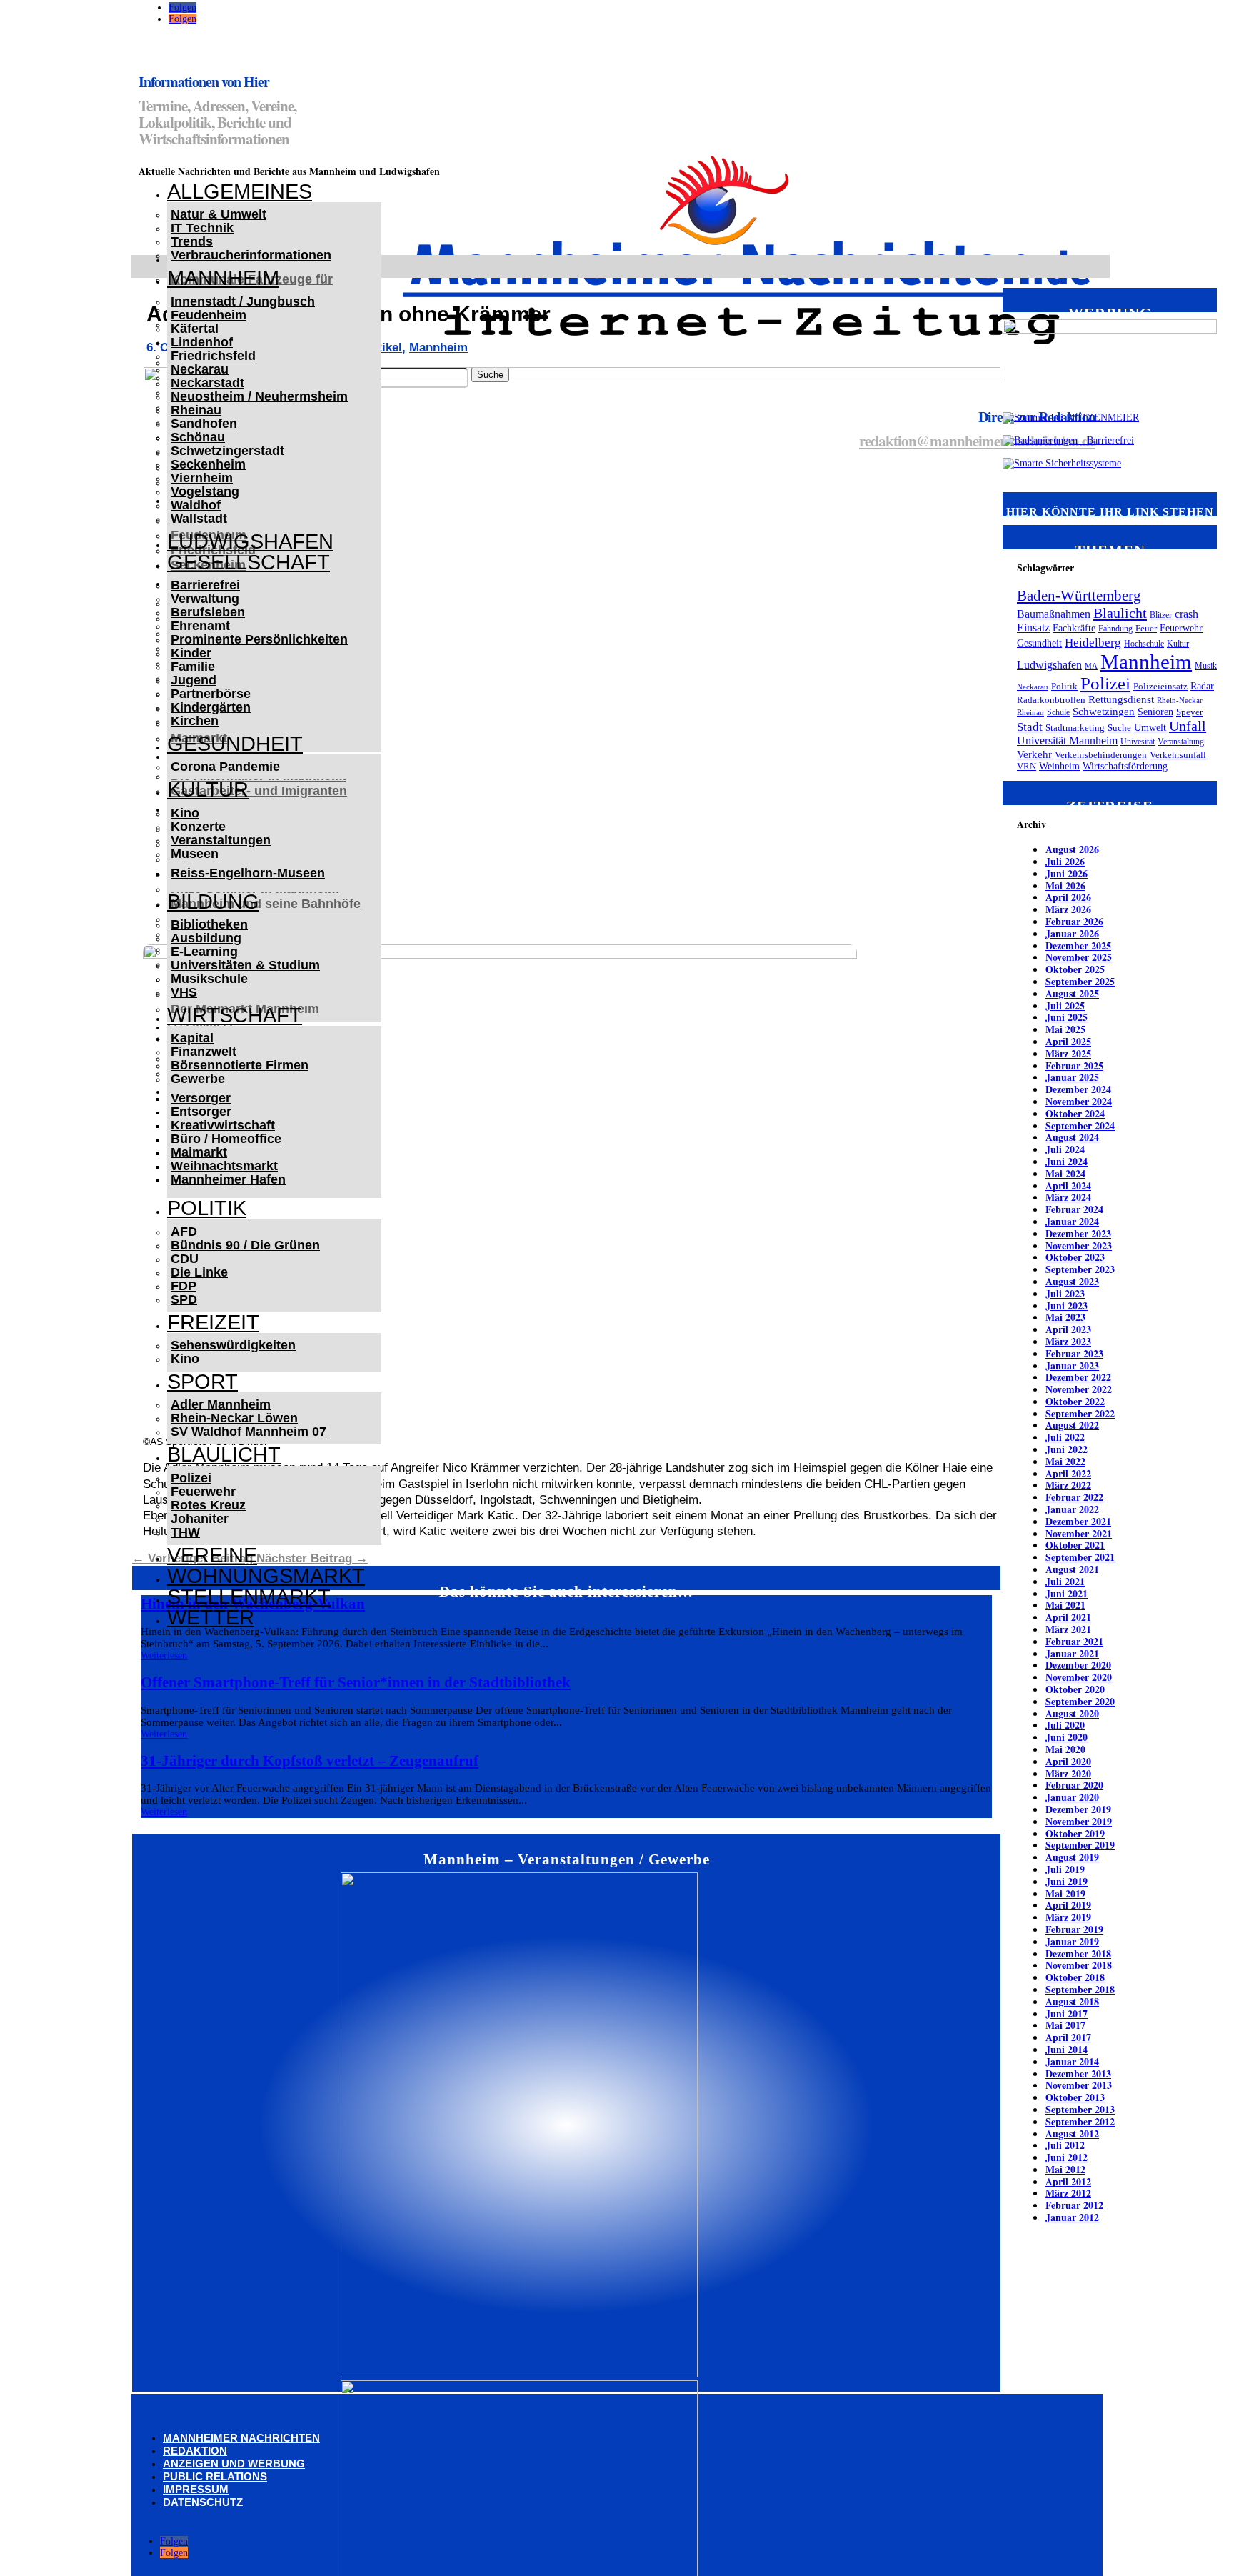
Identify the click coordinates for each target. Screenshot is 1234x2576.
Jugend (194, 680)
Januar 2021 (1072, 1653)
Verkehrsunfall (1178, 755)
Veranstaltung (1181, 742)
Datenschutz (203, 2502)
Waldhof (196, 505)
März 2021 (1068, 1629)
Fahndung (1115, 629)
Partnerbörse (211, 694)
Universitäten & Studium (245, 965)
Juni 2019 (1067, 1881)
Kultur (208, 789)
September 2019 (1080, 1845)
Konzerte (198, 827)
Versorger (201, 1098)
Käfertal (195, 329)
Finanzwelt (204, 1052)
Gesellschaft (249, 562)
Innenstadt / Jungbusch (243, 301)
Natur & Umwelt (219, 214)
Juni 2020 (1067, 1737)
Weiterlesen (164, 1656)
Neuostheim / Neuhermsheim (259, 396)
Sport (202, 1382)
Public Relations (215, 2476)
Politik (207, 1208)
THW (185, 1532)
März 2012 (1068, 2193)
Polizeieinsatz (1160, 687)
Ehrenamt (200, 626)
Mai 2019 (1065, 1893)
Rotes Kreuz (208, 1505)
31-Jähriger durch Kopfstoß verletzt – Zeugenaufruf (310, 1761)
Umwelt (1150, 728)
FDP (184, 1286)
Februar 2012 (1074, 2205)
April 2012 (1068, 2181)
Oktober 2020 (1075, 1689)
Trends (192, 241)
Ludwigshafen (250, 541)
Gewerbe (198, 1079)
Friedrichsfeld (213, 356)
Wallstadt (199, 519)
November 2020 (1079, 1677)
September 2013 (1080, 2109)
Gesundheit (235, 744)
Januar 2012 (1072, 2217)
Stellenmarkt (249, 1597)
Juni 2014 (1067, 2049)
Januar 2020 (1072, 1797)
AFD (184, 1232)
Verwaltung (205, 599)
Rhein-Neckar (1180, 700)
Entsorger (201, 1112)
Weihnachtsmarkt (224, 1166)
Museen (195, 854)
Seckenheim (208, 464)
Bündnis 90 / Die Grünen (245, 1245)
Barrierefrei (205, 585)
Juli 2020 (1065, 1725)
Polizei (191, 1478)
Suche (1119, 728)
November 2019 (1079, 1821)
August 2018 (1072, 2001)
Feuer (1146, 629)
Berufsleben (208, 612)
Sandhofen (204, 424)
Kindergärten (211, 707)
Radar (1202, 686)
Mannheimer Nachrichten (241, 2438)
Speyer (1189, 712)
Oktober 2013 (1075, 2097)
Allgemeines (240, 191)
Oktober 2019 (1075, 1833)
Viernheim (202, 478)
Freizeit (213, 1322)
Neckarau (200, 369)
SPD (184, 1299)
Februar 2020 (1074, 1785)
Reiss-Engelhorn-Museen (248, 873)
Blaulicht (224, 1454)
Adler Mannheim (221, 1404)
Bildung (213, 902)
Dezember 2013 (1078, 2073)
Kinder (191, 653)
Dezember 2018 (1078, 1953)
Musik (1206, 666)
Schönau (198, 437)
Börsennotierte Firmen (240, 1065)
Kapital (192, 1038)
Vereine (212, 1555)
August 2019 (1072, 1857)
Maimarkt (199, 1152)
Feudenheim (209, 315)
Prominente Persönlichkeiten (259, 639)
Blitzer (1161, 615)
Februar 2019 (1074, 1929)
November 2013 (1079, 2085)
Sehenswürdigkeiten (233, 1345)
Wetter (211, 1617)
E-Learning (204, 952)
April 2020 (1068, 1761)
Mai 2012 (1065, 2169)
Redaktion (195, 2451)
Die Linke (199, 1272)
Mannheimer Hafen (228, 1179)
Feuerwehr (203, 1492)
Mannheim (223, 278)
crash (1187, 614)
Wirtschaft (235, 1015)
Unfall (1188, 726)
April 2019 (1068, 1905)
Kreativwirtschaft (223, 1125)
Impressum (196, 2489)
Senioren (1155, 712)
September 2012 (1080, 2121)
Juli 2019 (1065, 1869)
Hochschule (1144, 644)
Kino (185, 813)
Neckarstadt (207, 383)
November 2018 (1079, 1965)
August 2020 (1072, 1713)
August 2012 (1072, 2133)
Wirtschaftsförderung (1125, 766)
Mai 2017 (1065, 2025)
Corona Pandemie (225, 767)
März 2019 (1068, 1917)
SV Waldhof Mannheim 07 (249, 1432)
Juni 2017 (1067, 2013)
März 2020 (1068, 1773)
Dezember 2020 (1078, 1665)
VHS (184, 992)
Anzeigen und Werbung (234, 2463)
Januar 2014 (1072, 2061)
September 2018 (1080, 1989)
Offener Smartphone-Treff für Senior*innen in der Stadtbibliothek (356, 1682)
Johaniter (200, 1519)
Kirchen (195, 721)
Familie (193, 667)
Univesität (1138, 742)
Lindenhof (202, 342)
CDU (185, 1259)
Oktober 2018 (1075, 1977)
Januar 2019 (1072, 1941)
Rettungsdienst (1121, 699)
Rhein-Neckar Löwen (234, 1418)
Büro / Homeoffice (226, 1139)
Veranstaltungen (221, 840)
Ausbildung (206, 938)
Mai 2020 (1065, 1749)
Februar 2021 (1074, 1641)
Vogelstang (205, 491)
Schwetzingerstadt (227, 451)
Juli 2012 (1065, 2145)
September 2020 (1080, 1701)
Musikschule (209, 979)
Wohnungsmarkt (266, 1576)
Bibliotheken (209, 924)
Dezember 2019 (1078, 1809)
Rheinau (196, 410)
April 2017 (1068, 2037)
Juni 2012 (1067, 2157)
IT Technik (202, 228)
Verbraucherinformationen (251, 255)
